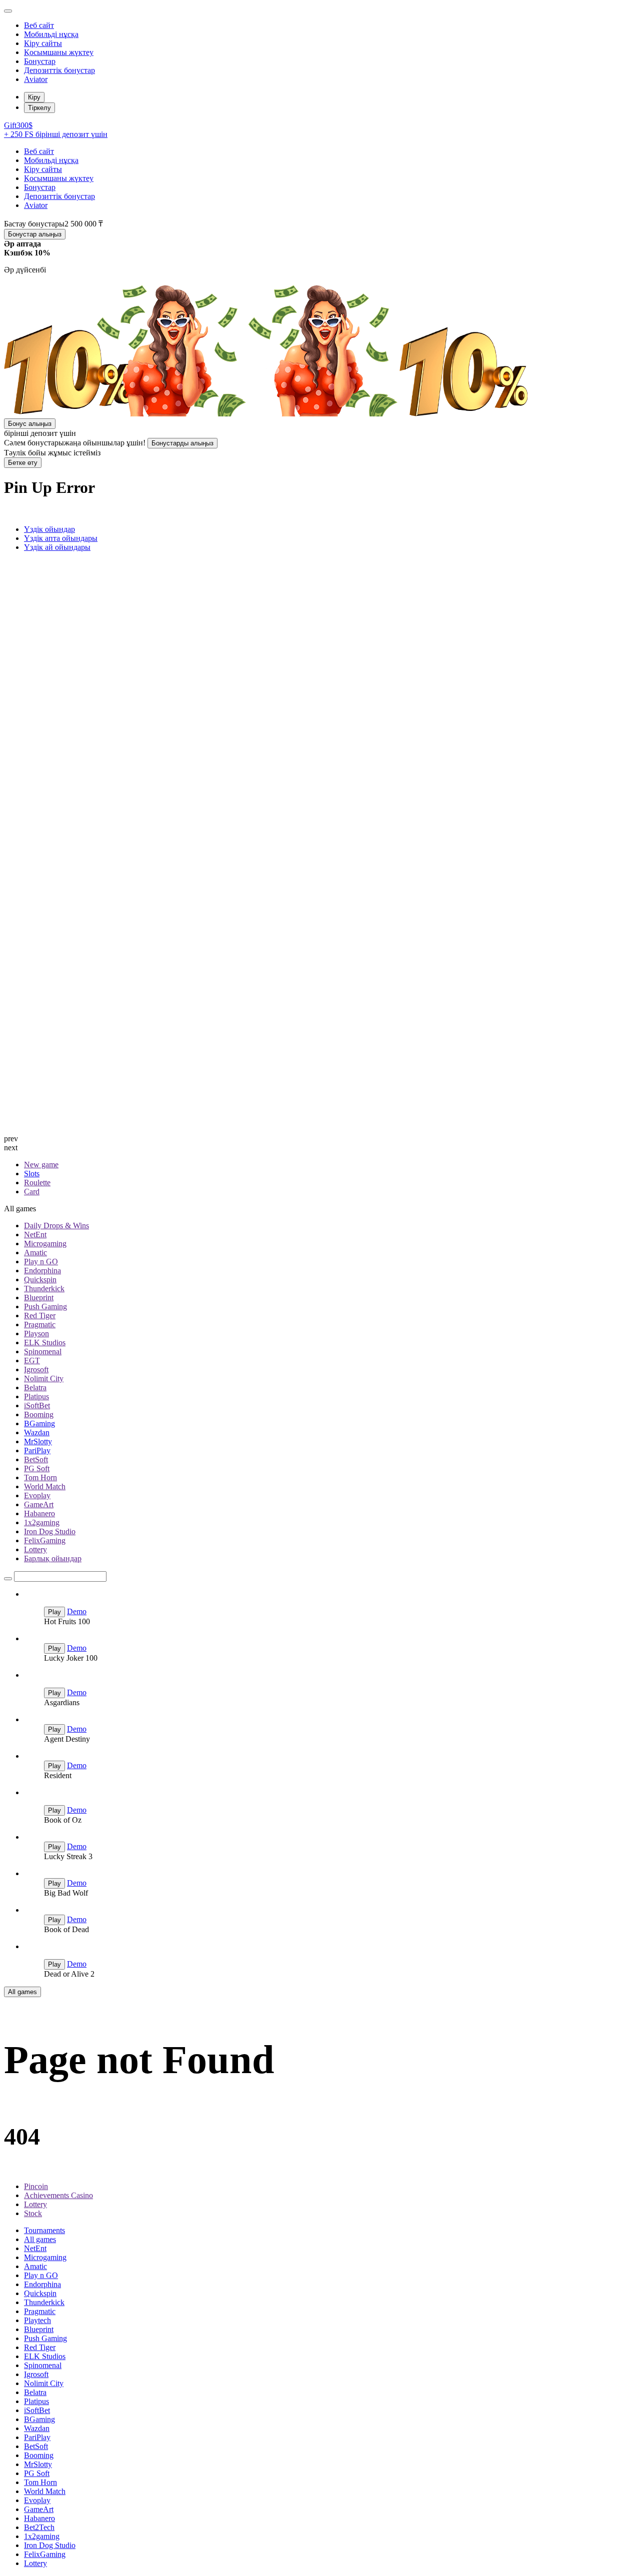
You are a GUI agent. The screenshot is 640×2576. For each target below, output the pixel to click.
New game (41, 1165)
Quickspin (40, 1280)
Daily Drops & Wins (56, 1226)
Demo (77, 1611)
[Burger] (8, 11)
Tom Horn (40, 1477)
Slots (32, 1174)
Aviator (36, 79)
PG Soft (37, 1468)
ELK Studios (45, 1342)
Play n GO (41, 1262)
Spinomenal (43, 1351)
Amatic (35, 1253)
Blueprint (39, 1297)
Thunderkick (44, 1288)
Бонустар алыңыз (35, 234)
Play (54, 1612)
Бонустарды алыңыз (182, 443)
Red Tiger (40, 1315)
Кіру (34, 97)
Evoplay (37, 1495)
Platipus (36, 1396)
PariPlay (37, 1450)
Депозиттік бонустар (59, 70)
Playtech (37, 2320)
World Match (45, 1486)
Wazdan (37, 1432)
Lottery (35, 1549)
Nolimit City (44, 1378)
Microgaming (45, 1244)
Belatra (35, 1387)
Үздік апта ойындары (61, 538)
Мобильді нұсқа (51, 34)
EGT (32, 1360)
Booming (39, 1414)
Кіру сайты (43, 43)
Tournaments (44, 2230)
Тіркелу (39, 108)
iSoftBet (37, 1405)
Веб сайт (39, 25)
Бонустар (40, 61)
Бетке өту (23, 463)
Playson (36, 1333)
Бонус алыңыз (30, 424)
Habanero (39, 1513)
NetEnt (35, 1235)
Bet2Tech (39, 2527)
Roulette (37, 1183)
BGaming (39, 1423)
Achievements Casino (58, 2195)
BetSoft (36, 1459)
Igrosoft (36, 1369)
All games (22, 1992)
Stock (33, 2213)
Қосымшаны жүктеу (59, 52)
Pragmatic (40, 1324)
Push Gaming (45, 1306)
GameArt (39, 1504)
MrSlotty (38, 1441)
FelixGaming (45, 1540)
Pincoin (36, 2186)
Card (32, 1192)
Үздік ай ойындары (57, 547)
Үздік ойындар (49, 529)
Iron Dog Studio (50, 1531)
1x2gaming (42, 1522)
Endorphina (42, 1271)
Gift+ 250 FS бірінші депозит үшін (56, 130)
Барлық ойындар (53, 1558)
